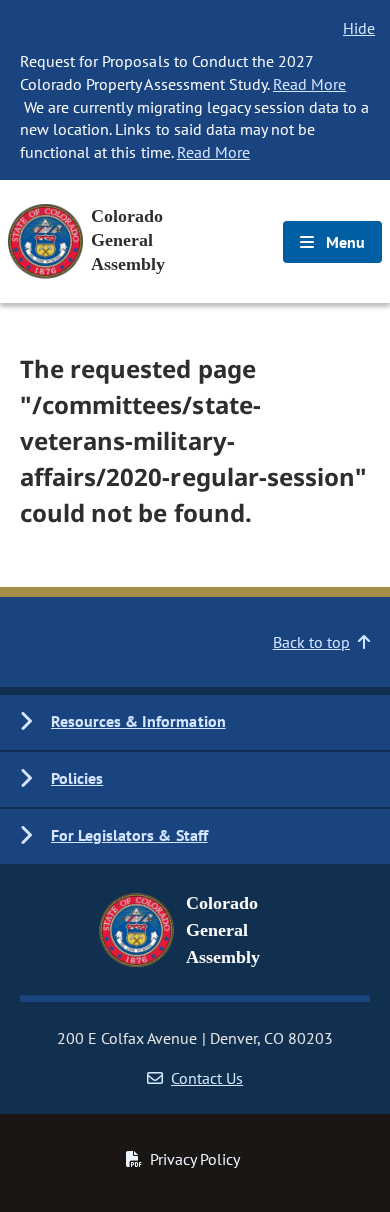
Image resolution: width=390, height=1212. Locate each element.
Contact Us (207, 1078)
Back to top (311, 642)
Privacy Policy (195, 1159)
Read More (309, 84)
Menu (343, 242)
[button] (195, 722)
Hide (359, 28)
